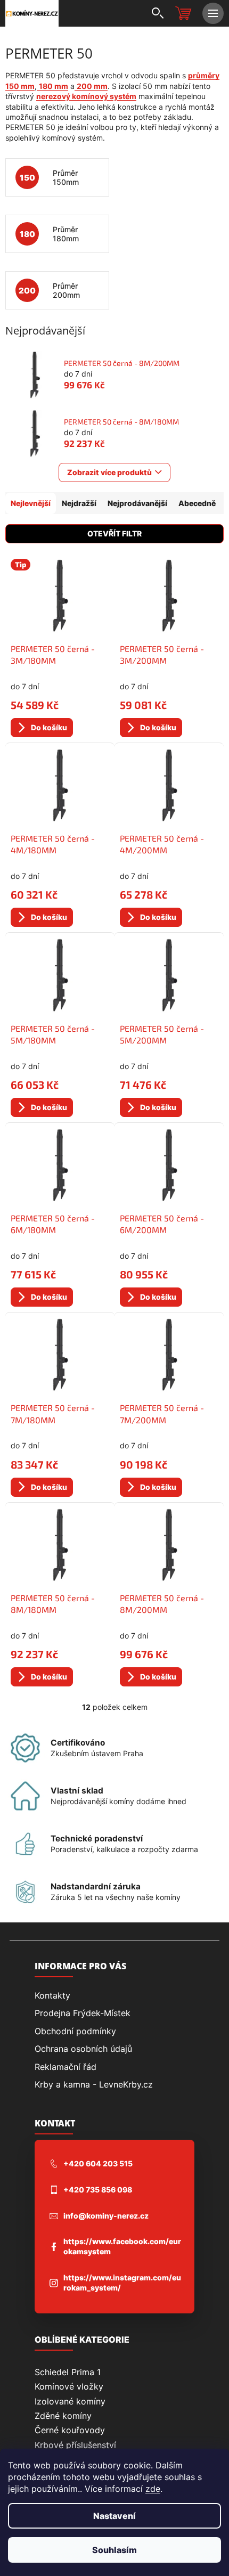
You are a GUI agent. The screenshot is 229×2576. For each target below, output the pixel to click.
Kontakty (52, 1995)
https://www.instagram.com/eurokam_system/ (122, 2282)
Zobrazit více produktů (109, 472)
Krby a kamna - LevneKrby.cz (94, 2084)
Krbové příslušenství (75, 2445)
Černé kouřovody (70, 2430)
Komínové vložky (69, 2386)
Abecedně (197, 503)
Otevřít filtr (114, 533)
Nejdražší (79, 503)
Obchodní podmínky (75, 2031)
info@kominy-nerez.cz (106, 2216)
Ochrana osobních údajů (83, 2049)
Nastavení (114, 2516)
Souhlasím (114, 2550)
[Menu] (213, 13)
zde (153, 2489)
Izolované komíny (70, 2401)
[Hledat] (157, 13)
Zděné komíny (63, 2416)
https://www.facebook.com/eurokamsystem (122, 2246)
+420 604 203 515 (98, 2163)
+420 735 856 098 (98, 2190)
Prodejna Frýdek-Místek (83, 2013)
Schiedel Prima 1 (68, 2372)
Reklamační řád (66, 2067)
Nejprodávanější (137, 503)
